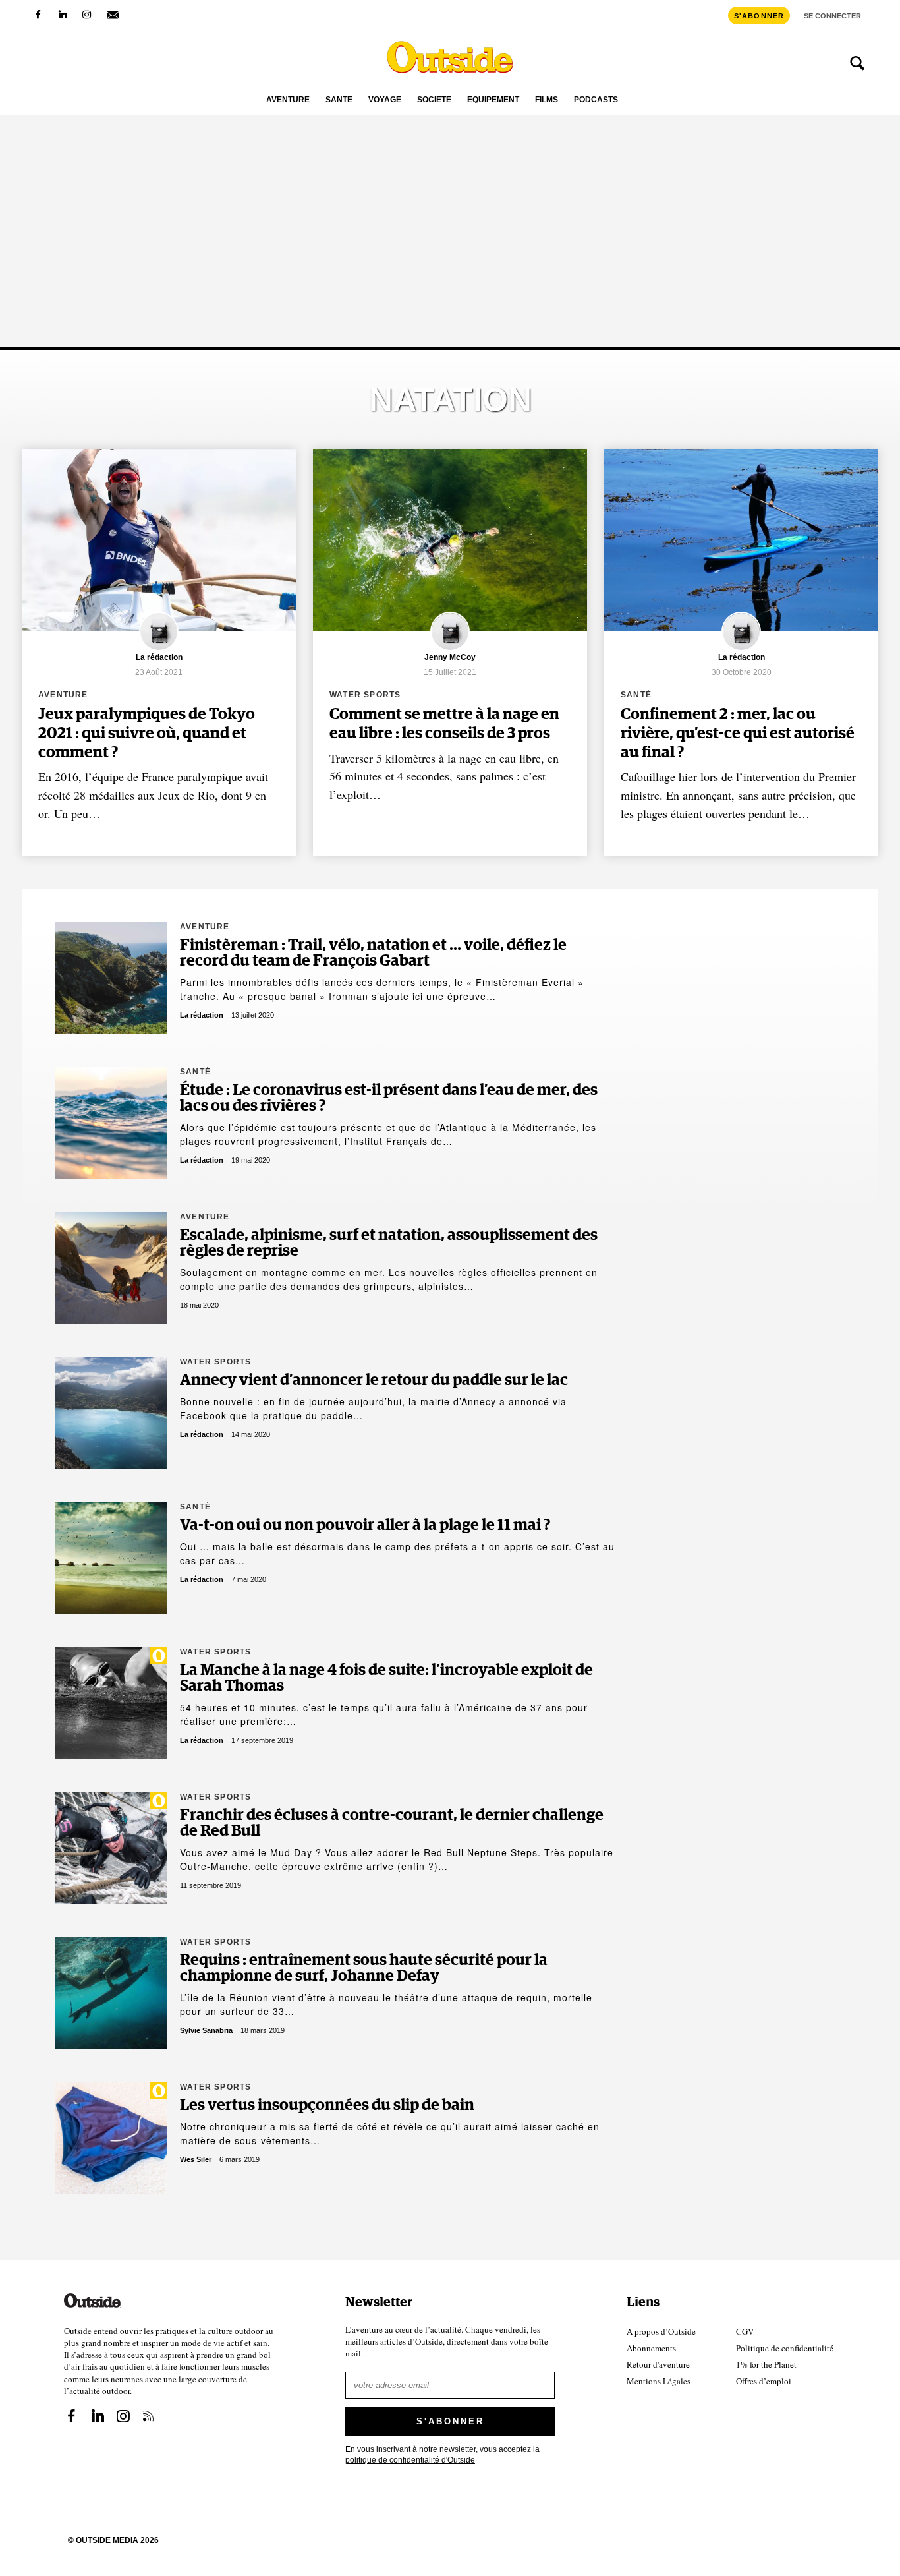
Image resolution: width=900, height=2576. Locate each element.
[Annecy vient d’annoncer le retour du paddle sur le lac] (111, 1413)
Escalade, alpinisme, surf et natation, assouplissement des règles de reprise (389, 1243)
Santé (339, 100)
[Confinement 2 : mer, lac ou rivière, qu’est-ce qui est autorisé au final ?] (741, 540)
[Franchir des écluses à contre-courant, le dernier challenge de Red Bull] (111, 1848)
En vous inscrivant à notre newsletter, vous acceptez (442, 2454)
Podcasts (596, 100)
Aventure (288, 100)
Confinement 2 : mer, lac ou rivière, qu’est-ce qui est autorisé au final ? (738, 734)
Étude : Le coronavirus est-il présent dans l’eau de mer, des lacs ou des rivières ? (389, 1098)
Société (434, 100)
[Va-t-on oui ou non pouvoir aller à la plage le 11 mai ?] (111, 1558)
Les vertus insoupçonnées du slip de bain (327, 2105)
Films (547, 100)
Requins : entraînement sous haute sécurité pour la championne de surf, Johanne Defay (364, 1968)
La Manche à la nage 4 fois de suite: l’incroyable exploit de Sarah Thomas (386, 1678)
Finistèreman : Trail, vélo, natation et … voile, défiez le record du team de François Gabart (373, 953)
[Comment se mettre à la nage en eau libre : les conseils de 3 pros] (450, 540)
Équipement (493, 100)
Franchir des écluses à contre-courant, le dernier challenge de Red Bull (392, 1823)
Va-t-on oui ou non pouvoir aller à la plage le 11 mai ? (365, 1525)
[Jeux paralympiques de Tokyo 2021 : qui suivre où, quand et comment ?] (159, 540)
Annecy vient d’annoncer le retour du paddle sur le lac (374, 1380)
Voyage (385, 100)
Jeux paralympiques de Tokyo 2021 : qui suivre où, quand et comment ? (147, 734)
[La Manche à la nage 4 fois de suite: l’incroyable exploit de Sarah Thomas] (111, 1703)
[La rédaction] (159, 649)
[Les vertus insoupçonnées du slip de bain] (111, 2138)
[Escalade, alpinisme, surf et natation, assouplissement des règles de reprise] (111, 1268)
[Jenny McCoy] (450, 649)
